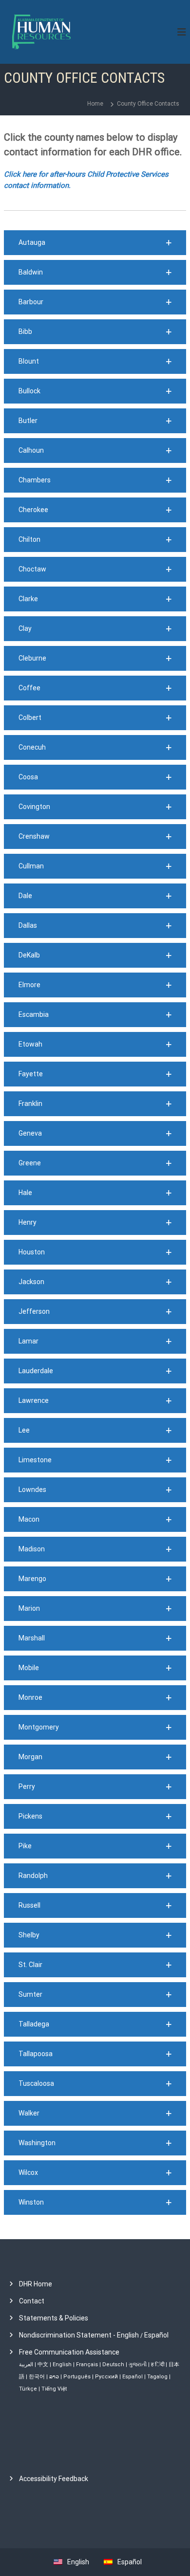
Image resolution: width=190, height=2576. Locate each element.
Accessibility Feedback (54, 2479)
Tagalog (157, 2377)
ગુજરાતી (138, 2364)
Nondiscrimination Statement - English (79, 2335)
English (62, 2364)
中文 (43, 2364)
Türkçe (28, 2389)
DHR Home (36, 2284)
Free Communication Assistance (69, 2352)
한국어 (37, 2377)
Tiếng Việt (54, 2389)
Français (87, 2364)
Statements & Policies (54, 2318)
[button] (95, 243)
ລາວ (54, 2377)
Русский (106, 2377)
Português (77, 2377)
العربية (26, 2364)
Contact (32, 2301)
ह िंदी (158, 2364)
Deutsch (113, 2364)
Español (156, 2335)
